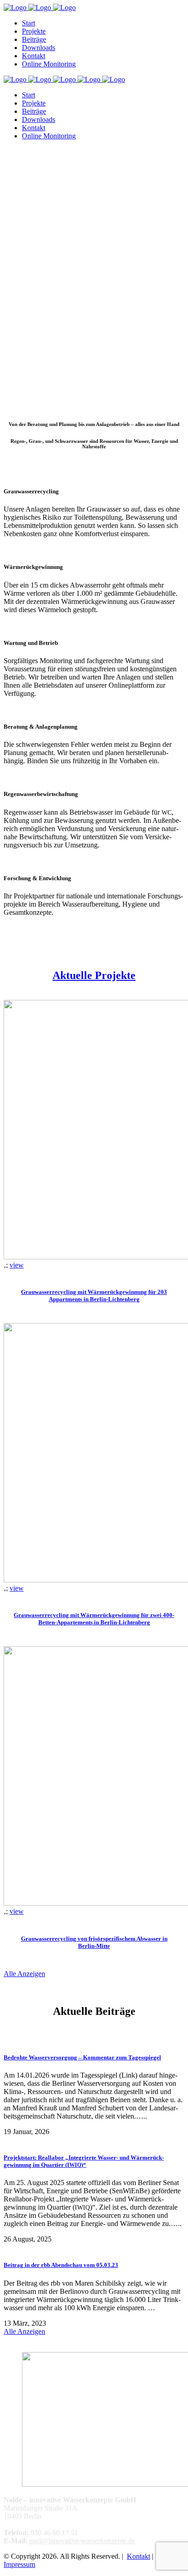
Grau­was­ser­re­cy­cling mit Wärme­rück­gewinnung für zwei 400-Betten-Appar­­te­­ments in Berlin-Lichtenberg (94, 1619)
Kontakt (138, 2556)
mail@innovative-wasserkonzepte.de (82, 2541)
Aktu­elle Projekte (94, 975)
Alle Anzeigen (24, 1974)
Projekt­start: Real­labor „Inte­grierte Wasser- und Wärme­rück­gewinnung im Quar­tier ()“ (84, 2161)
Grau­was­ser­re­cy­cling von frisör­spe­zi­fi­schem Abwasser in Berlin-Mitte (94, 1942)
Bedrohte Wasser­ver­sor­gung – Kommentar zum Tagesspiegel (82, 2057)
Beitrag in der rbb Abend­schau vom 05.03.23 (61, 2265)
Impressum (19, 2564)
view (17, 1265)
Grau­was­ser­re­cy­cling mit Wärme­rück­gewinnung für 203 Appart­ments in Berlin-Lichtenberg (94, 1296)
